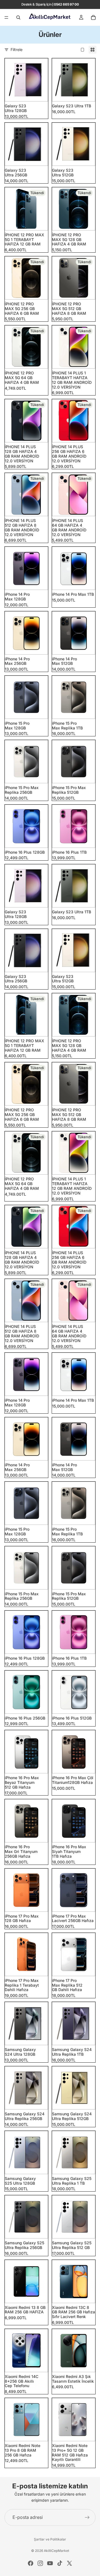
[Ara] (18, 17)
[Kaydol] (87, 2517)
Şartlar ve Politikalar (50, 2539)
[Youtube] (50, 2563)
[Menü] (6, 17)
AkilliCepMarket (57, 2551)
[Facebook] (31, 2563)
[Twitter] (69, 2563)
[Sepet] (93, 17)
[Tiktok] (60, 2563)
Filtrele (17, 50)
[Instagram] (40, 2563)
